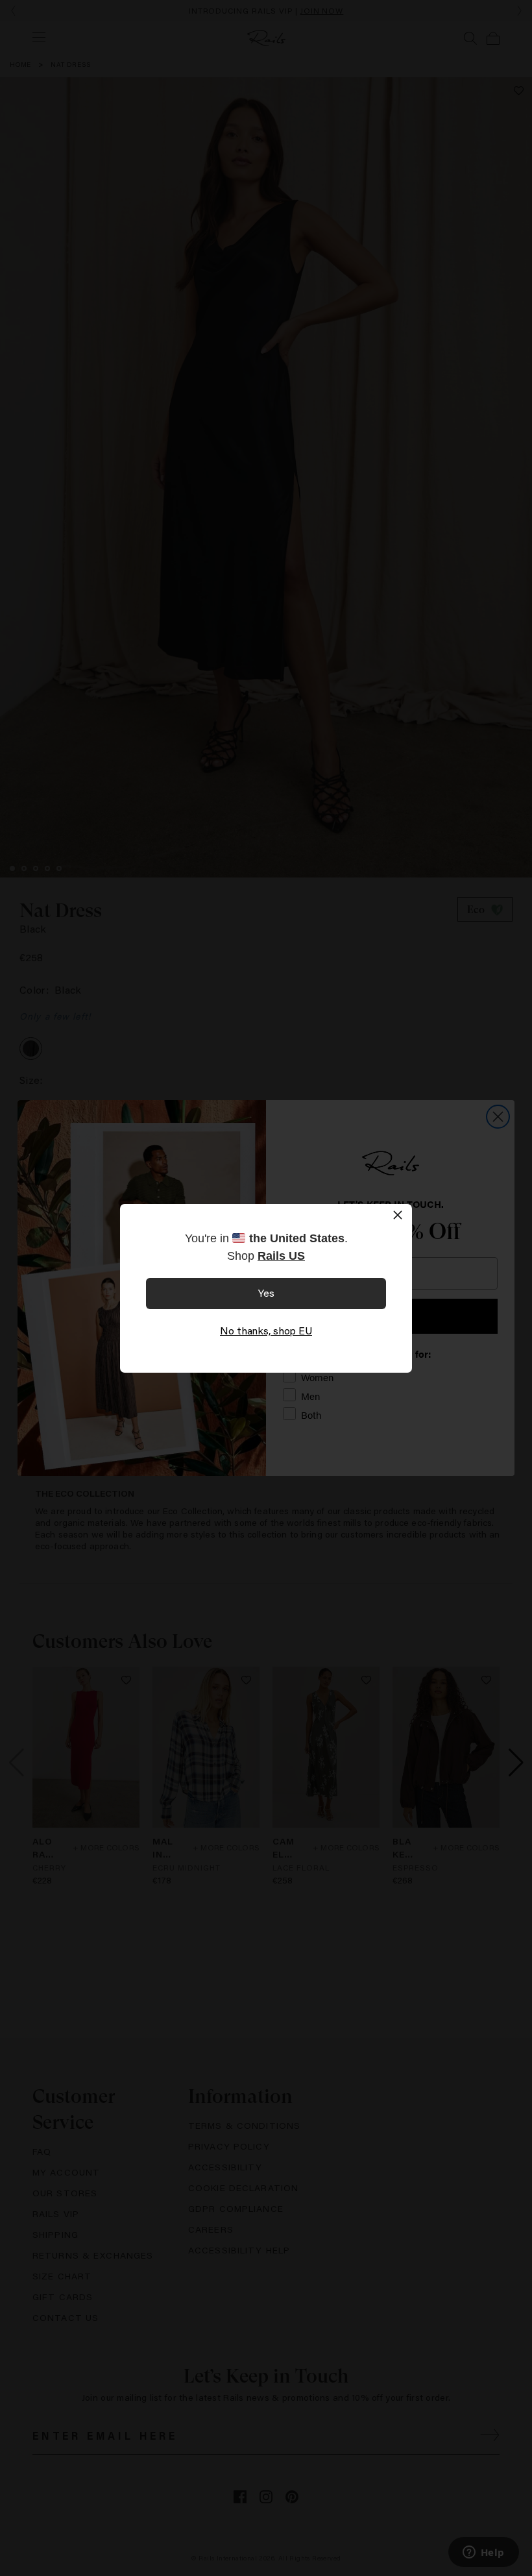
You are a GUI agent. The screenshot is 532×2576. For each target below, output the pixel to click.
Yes (266, 1293)
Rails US (281, 1256)
